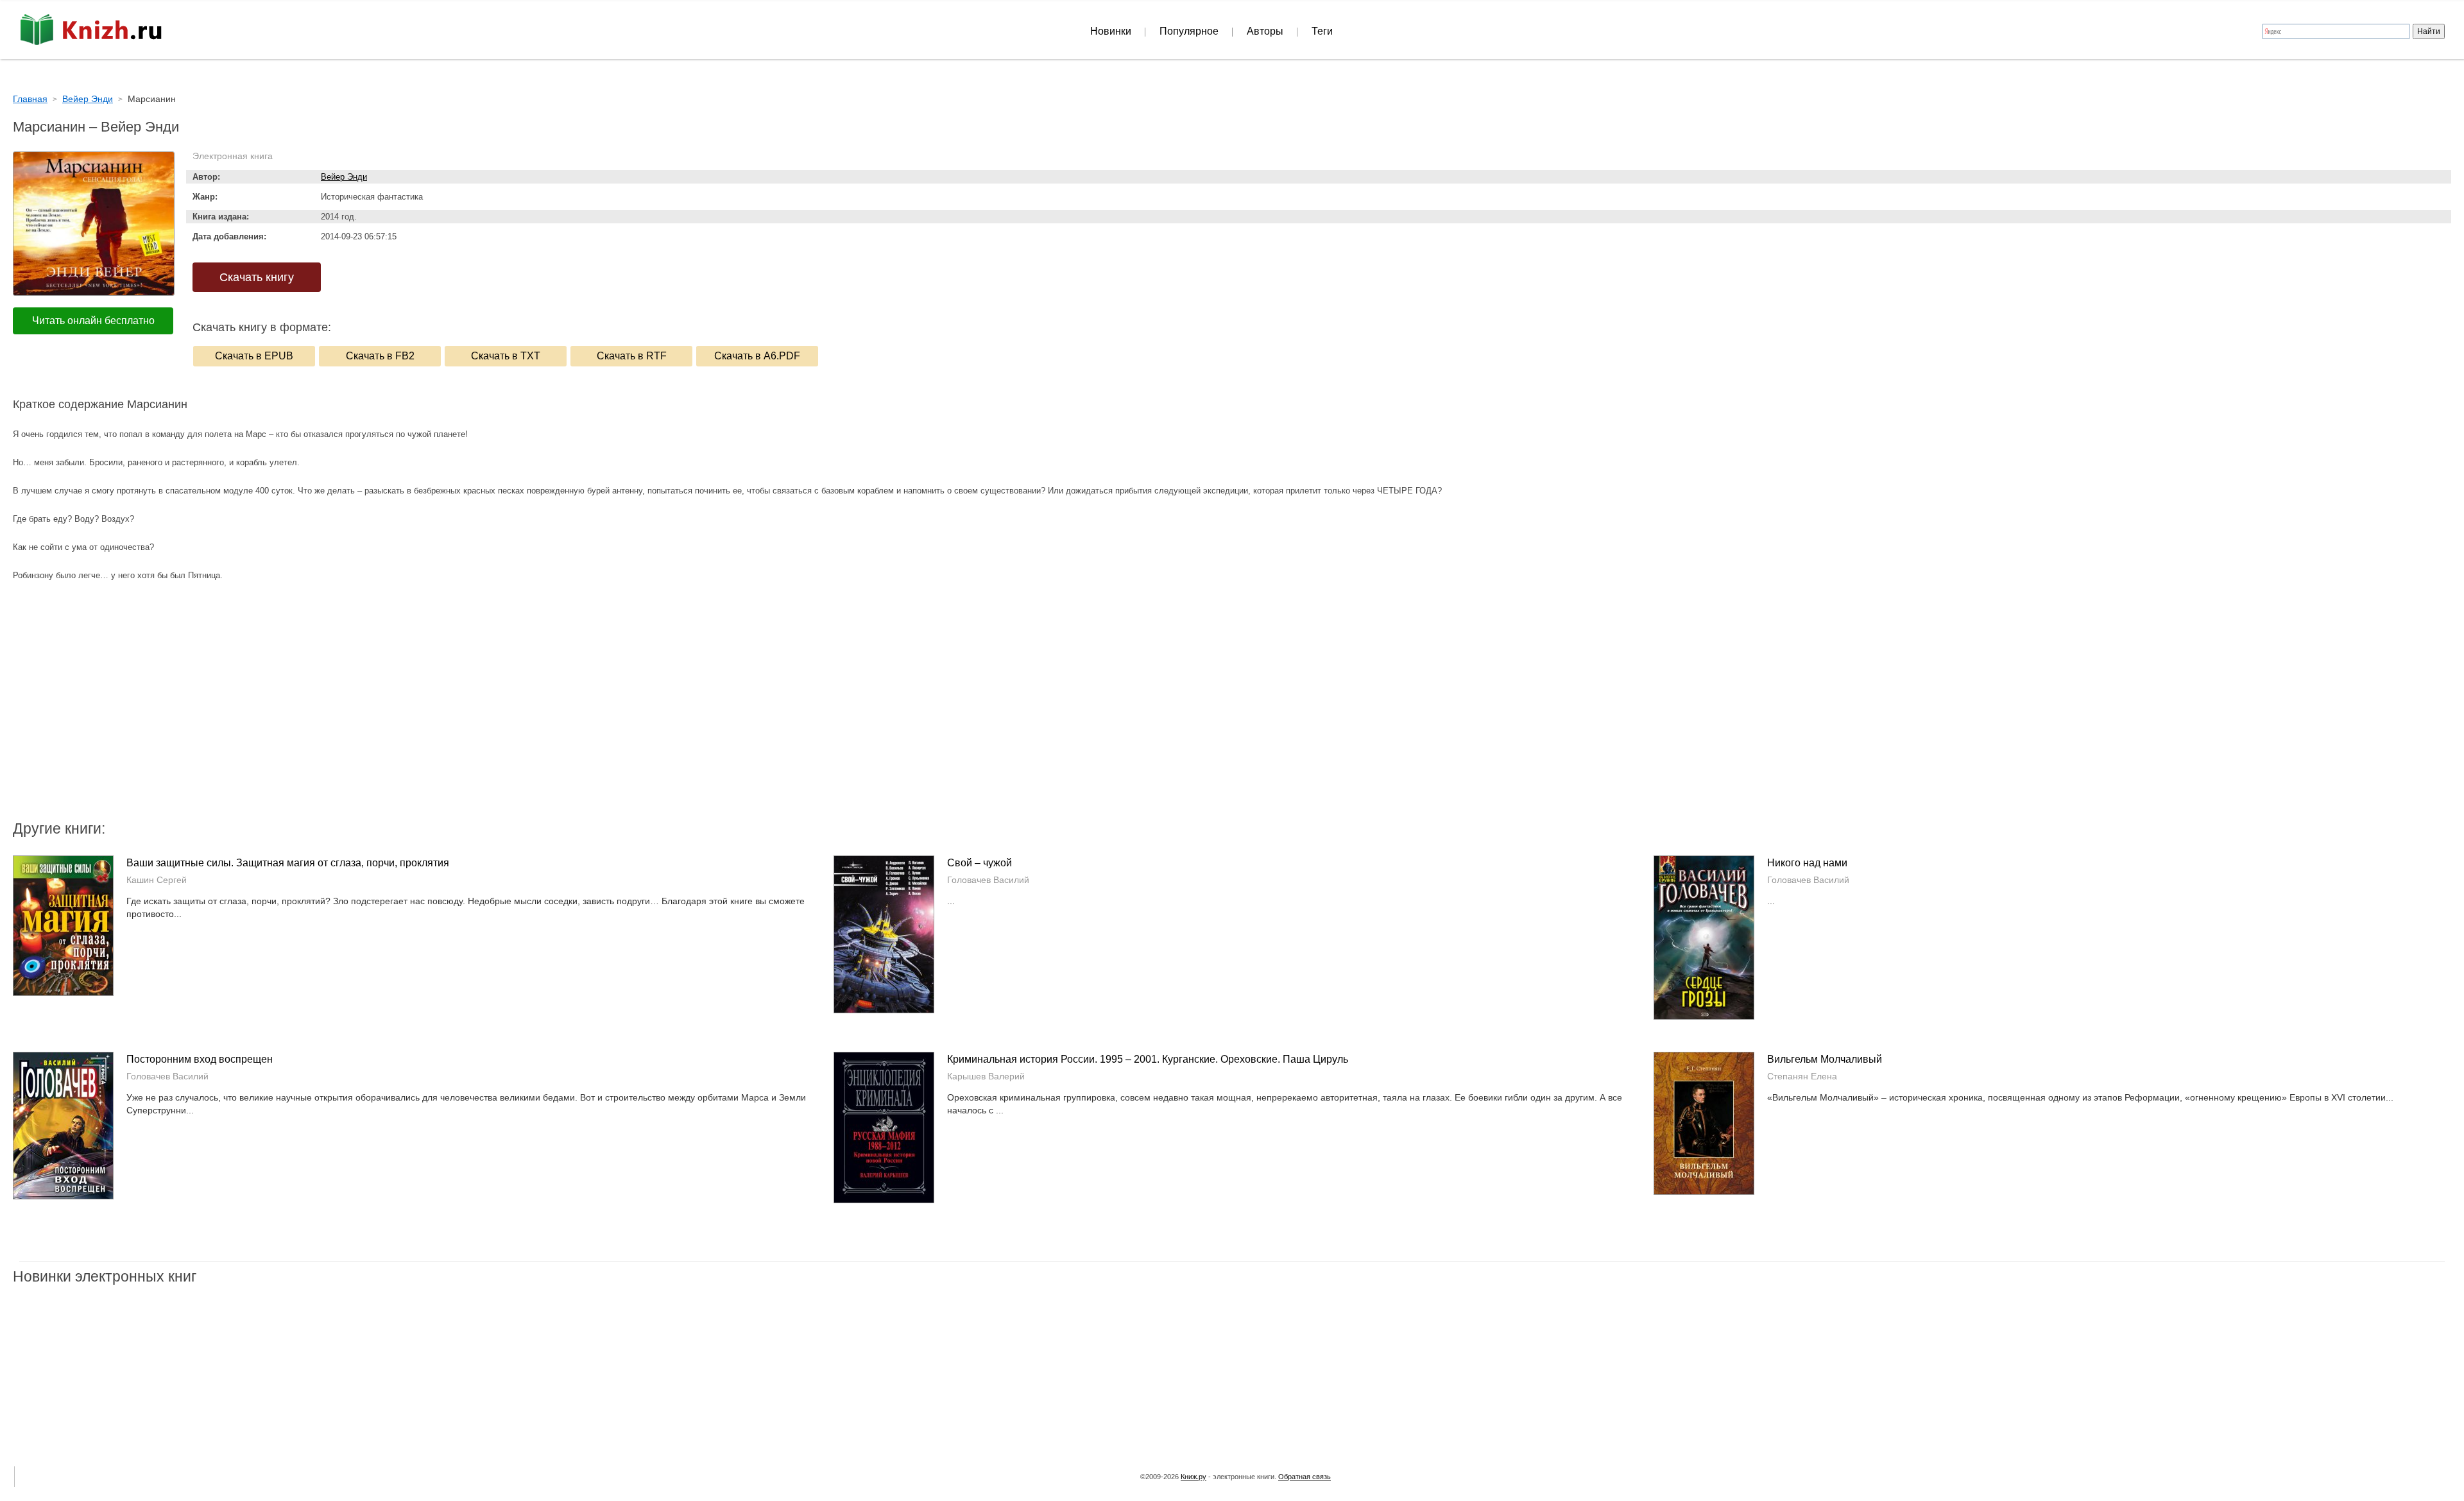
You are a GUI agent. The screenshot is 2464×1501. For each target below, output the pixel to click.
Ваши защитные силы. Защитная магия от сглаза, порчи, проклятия (288, 863)
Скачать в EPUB (254, 356)
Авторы (1265, 31)
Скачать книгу (257, 277)
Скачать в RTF (632, 356)
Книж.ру (1193, 1477)
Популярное (1189, 31)
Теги (1322, 31)
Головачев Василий (988, 880)
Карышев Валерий (986, 1076)
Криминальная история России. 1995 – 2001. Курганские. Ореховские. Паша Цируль (1148, 1059)
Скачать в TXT (506, 356)
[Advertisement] (1123, 716)
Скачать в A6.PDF (757, 356)
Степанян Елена (1802, 1076)
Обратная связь (1305, 1477)
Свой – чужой (980, 863)
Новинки (1111, 31)
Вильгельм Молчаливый (1825, 1059)
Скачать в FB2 (380, 356)
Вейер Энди (344, 177)
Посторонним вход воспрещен (200, 1059)
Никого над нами (1807, 863)
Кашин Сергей (157, 880)
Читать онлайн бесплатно (93, 321)
